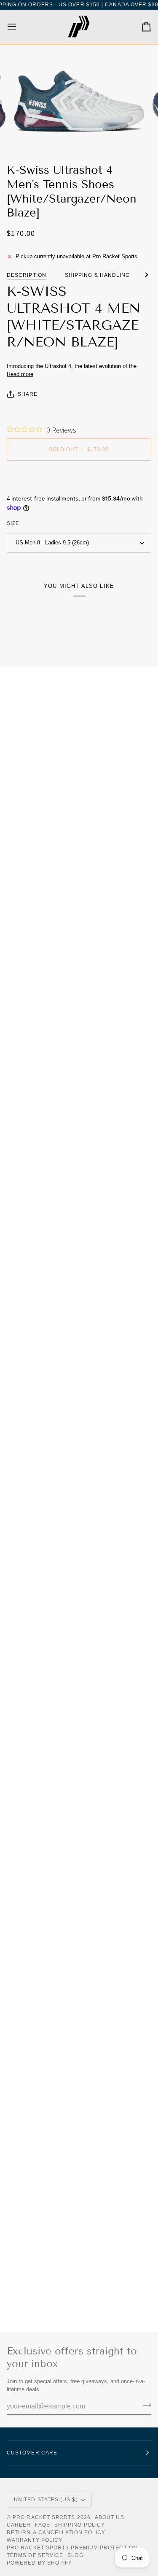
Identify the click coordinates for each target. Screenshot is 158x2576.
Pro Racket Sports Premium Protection (72, 2548)
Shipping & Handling (98, 275)
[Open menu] (19, 27)
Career (19, 2525)
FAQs (42, 2525)
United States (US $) (46, 2500)
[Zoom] (28, 135)
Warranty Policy (35, 2540)
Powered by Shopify (39, 2563)
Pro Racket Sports (44, 2517)
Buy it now (79, 479)
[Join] (144, 2406)
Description (27, 275)
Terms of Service (35, 2555)
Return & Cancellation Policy (56, 2533)
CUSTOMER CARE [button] (32, 2453)
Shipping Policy (80, 2525)
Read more (20, 374)
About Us (110, 2517)
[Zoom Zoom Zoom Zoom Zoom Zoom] (79, 100)
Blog (75, 2555)
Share (28, 394)
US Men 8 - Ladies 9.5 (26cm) (52, 543)
